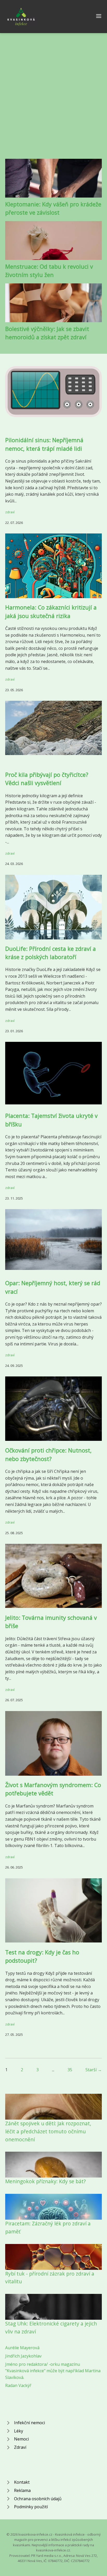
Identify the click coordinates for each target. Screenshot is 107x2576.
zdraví (10, 512)
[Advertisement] (53, 101)
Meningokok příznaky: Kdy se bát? (45, 2181)
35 (70, 2070)
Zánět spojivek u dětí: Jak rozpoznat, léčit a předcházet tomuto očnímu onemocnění (48, 2131)
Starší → (94, 2070)
